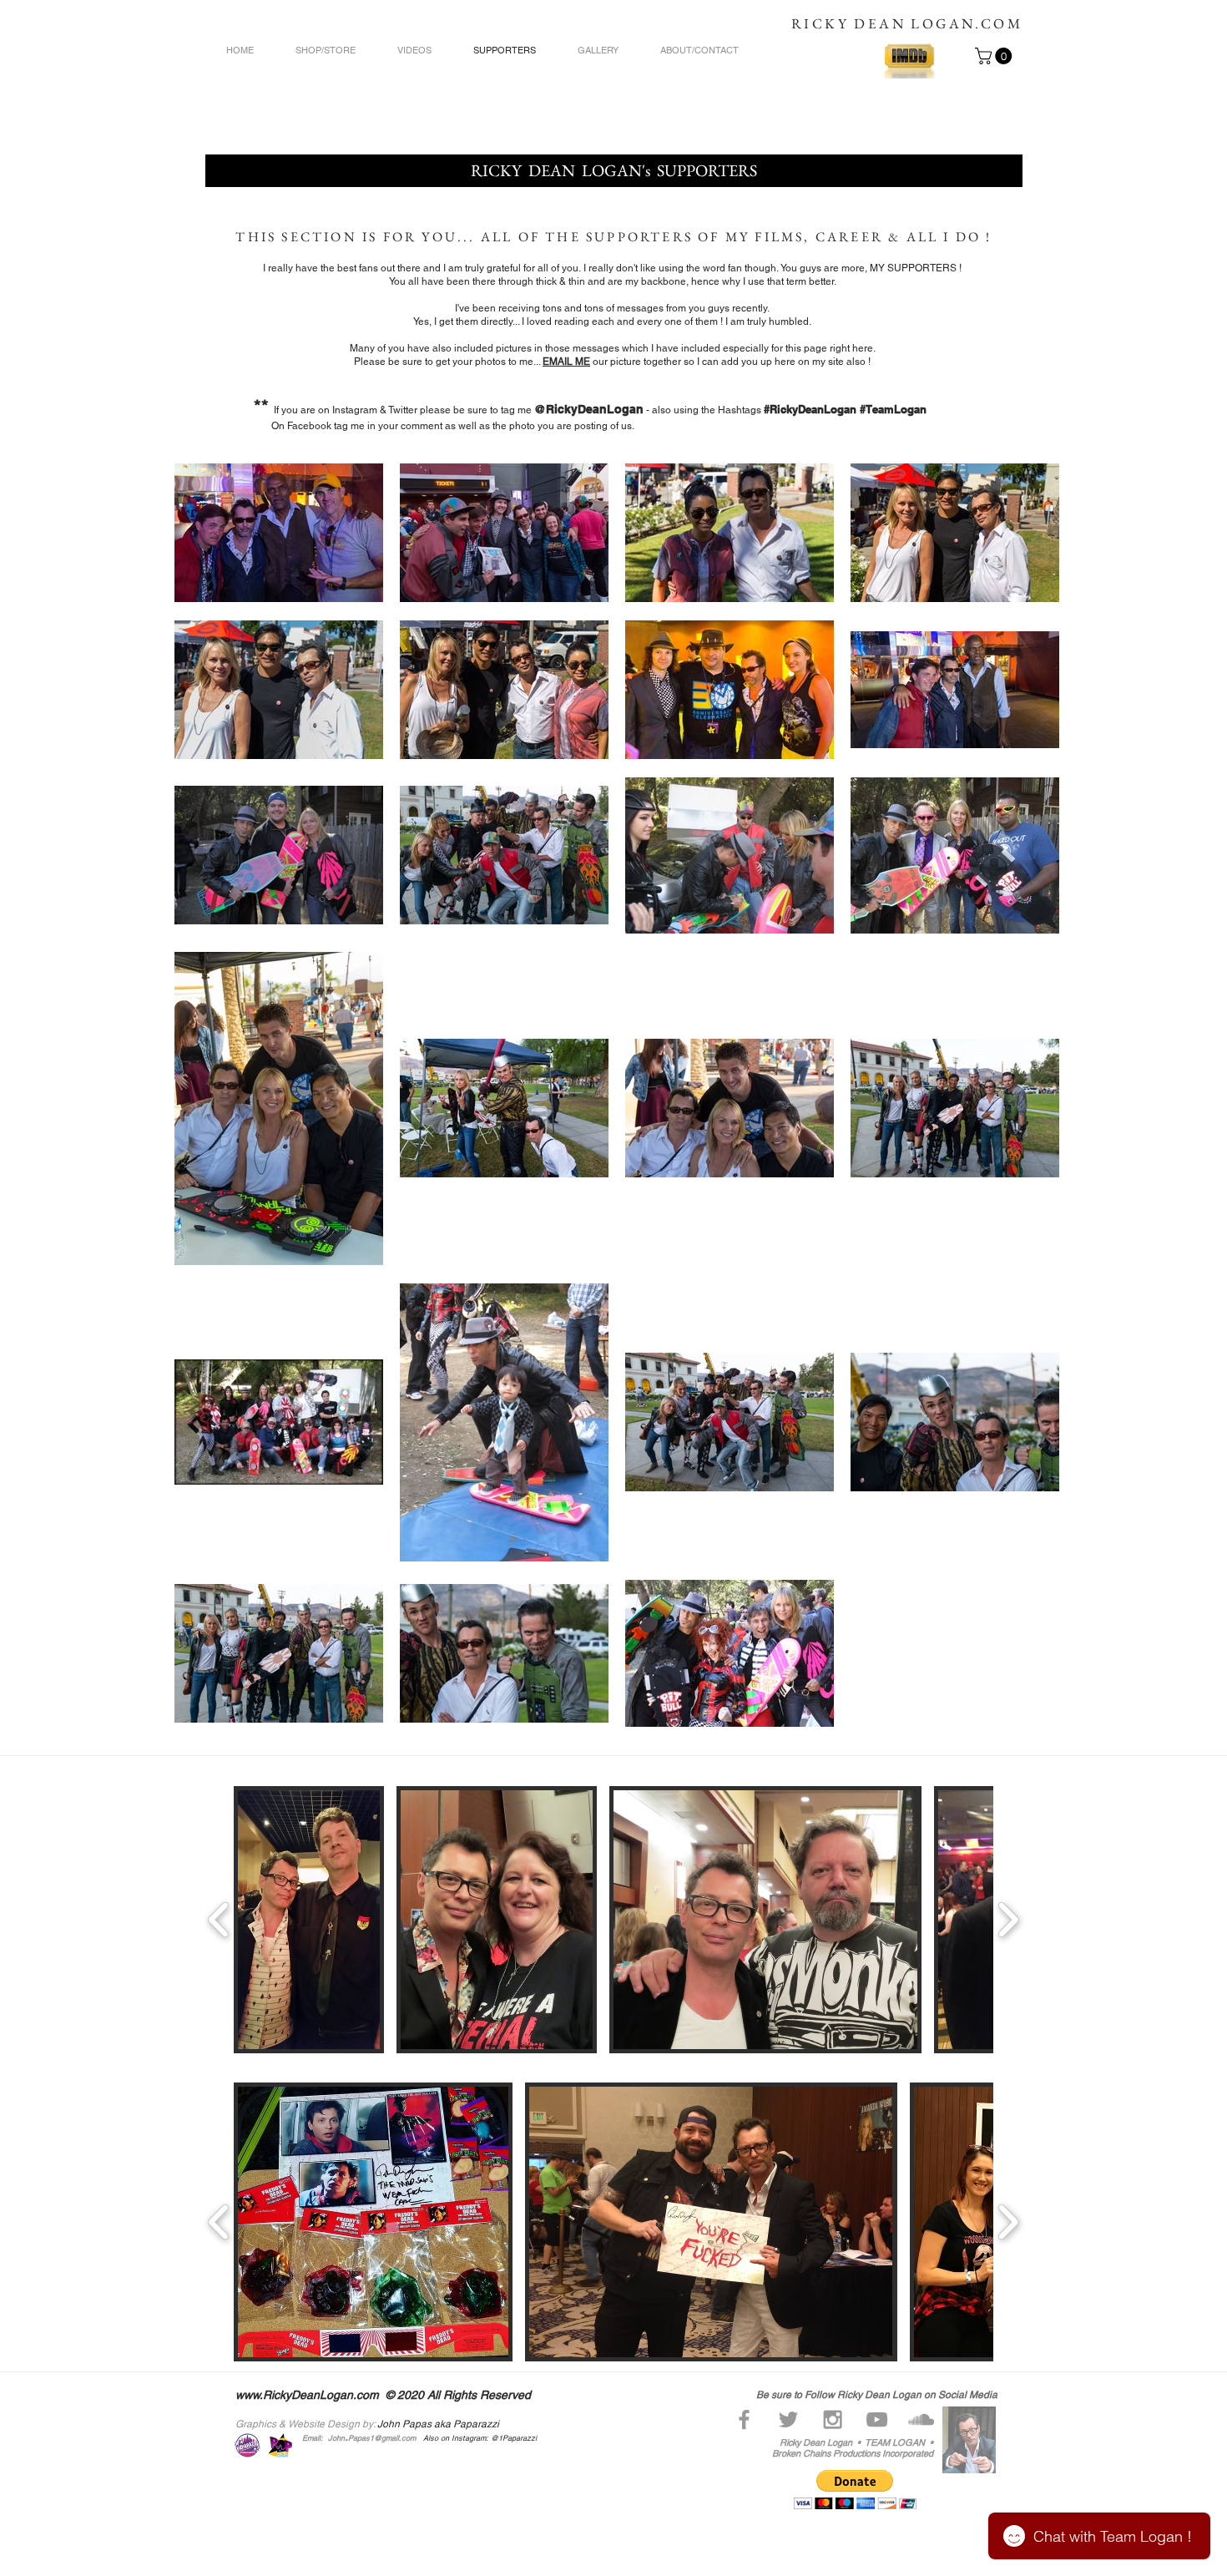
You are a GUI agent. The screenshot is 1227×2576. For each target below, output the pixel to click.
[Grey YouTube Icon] (877, 2419)
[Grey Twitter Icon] (788, 2419)
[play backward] (219, 1920)
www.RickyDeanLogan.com (307, 2395)
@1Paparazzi (515, 2438)
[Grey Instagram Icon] (833, 2419)
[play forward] (1008, 1920)
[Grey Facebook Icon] (744, 2419)
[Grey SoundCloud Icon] (921, 2419)
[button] (995, 56)
